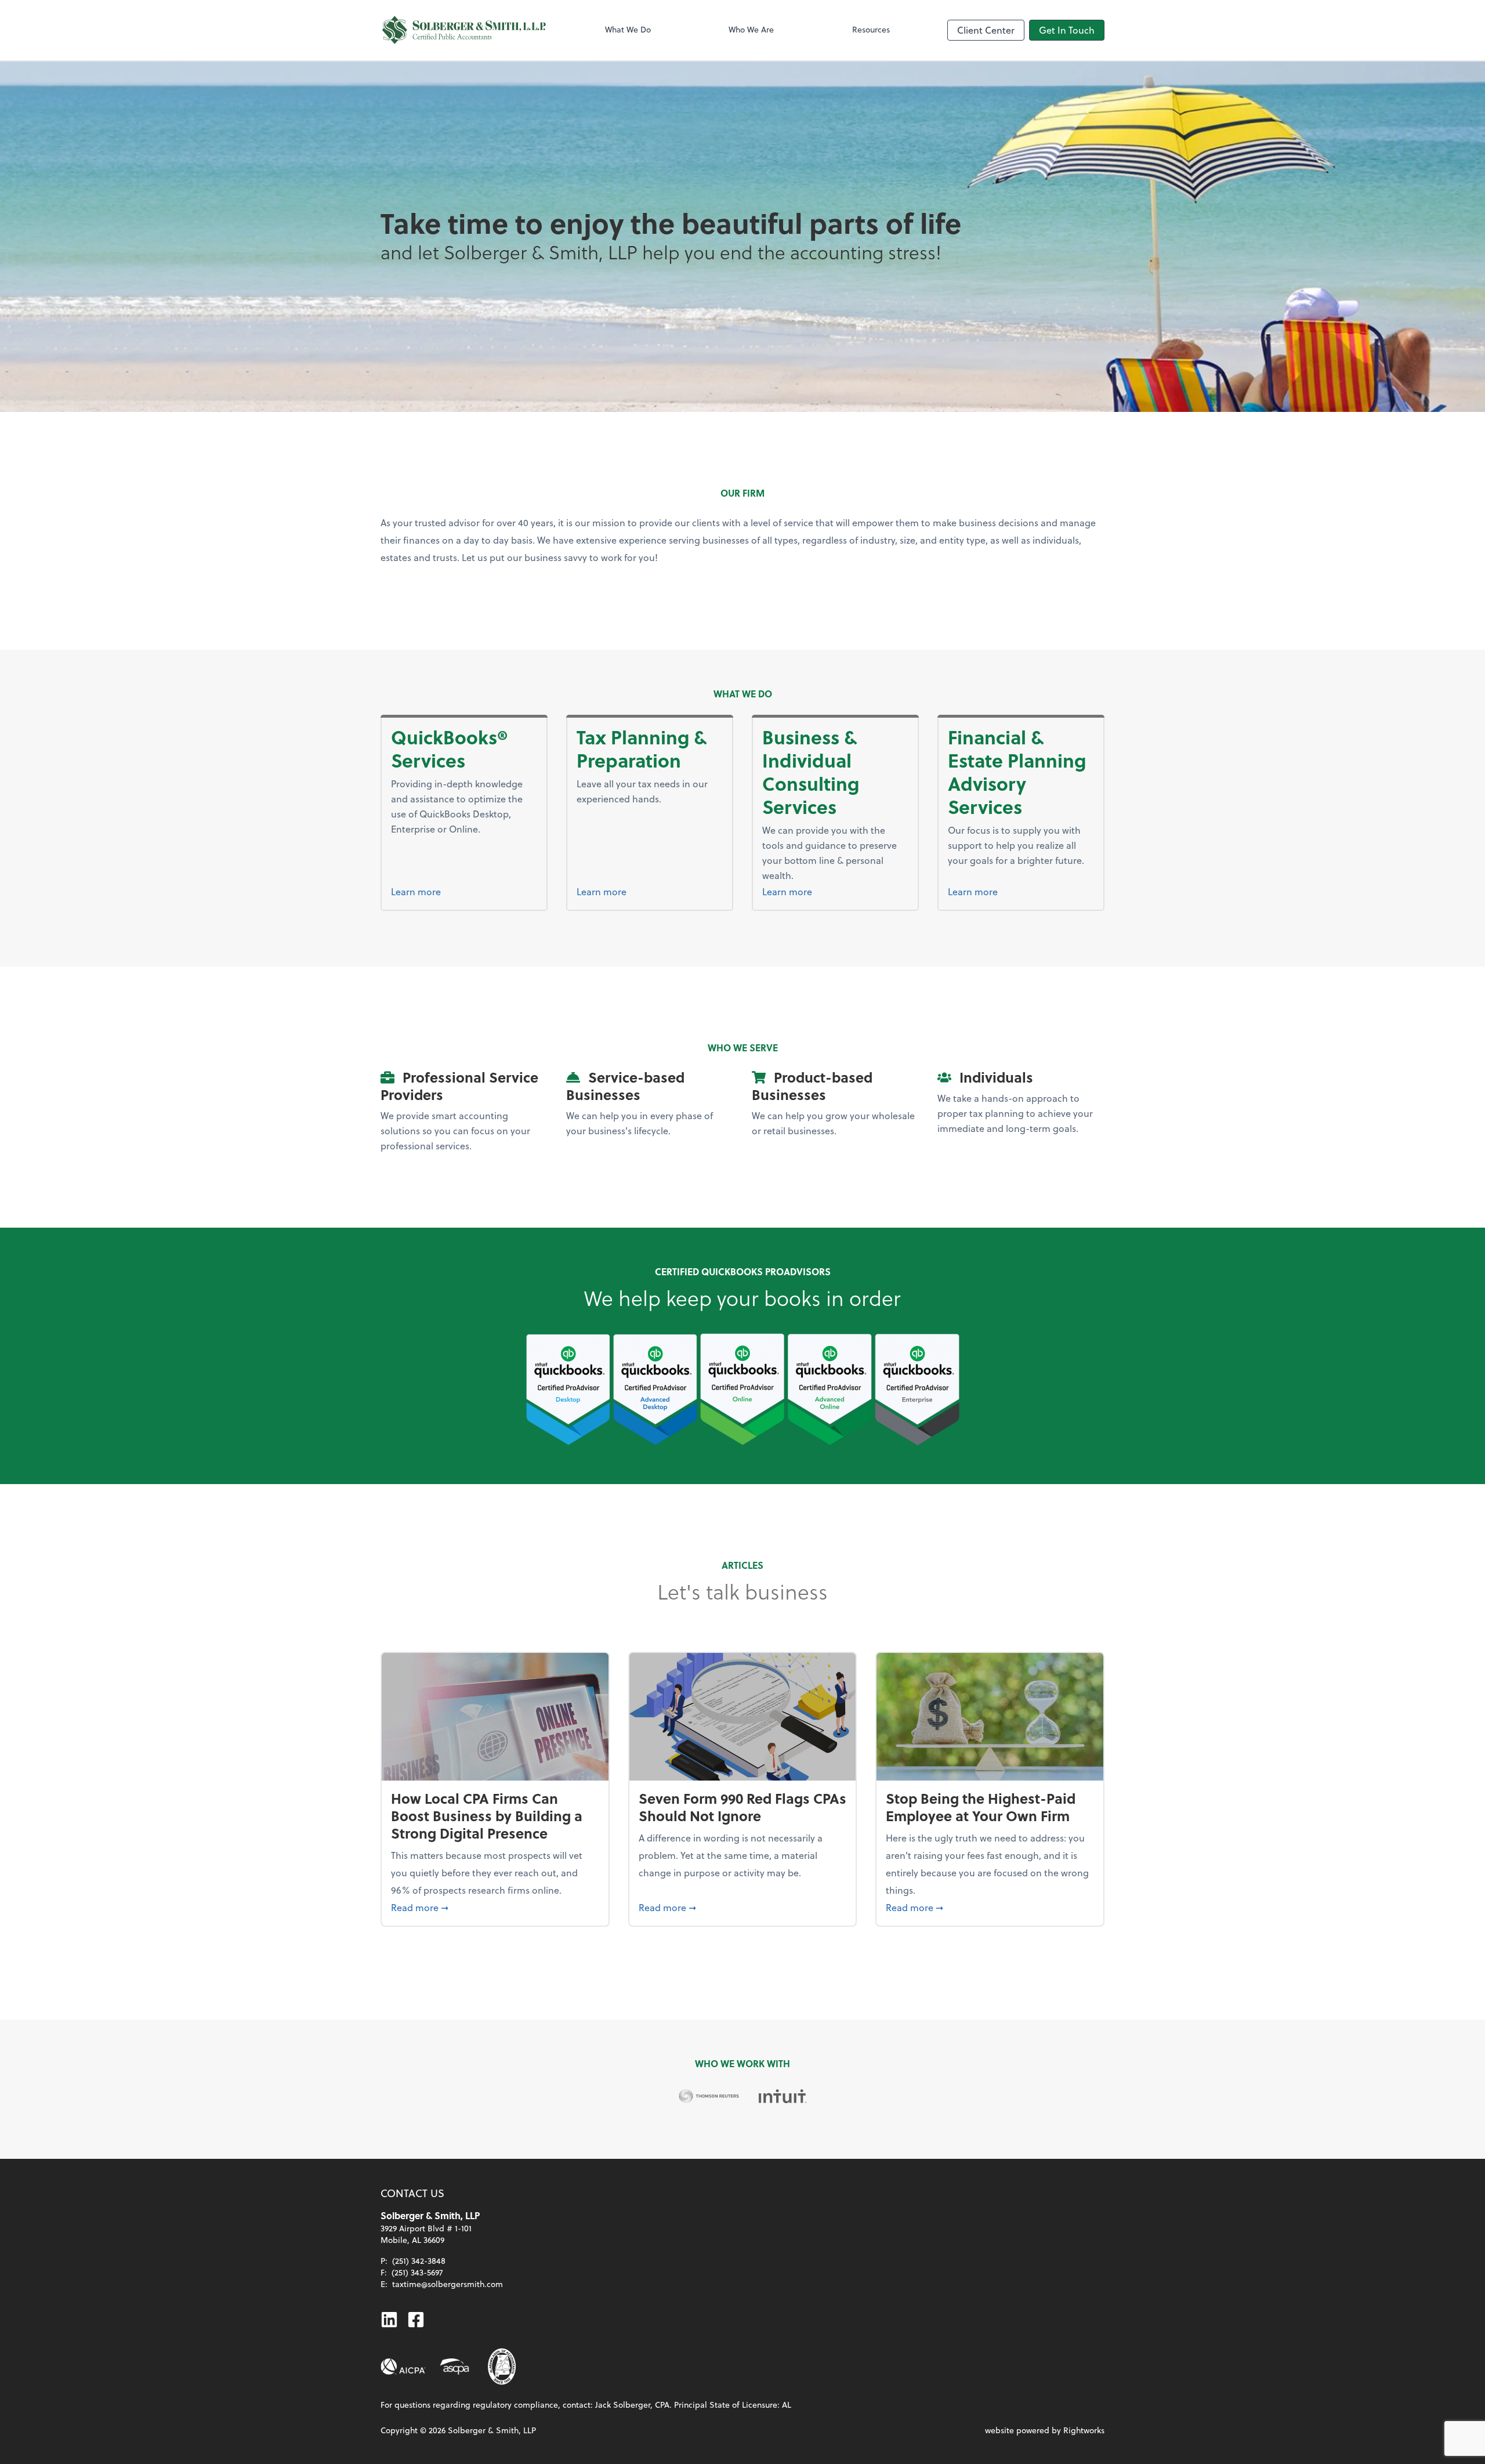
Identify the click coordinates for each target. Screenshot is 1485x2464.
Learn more (416, 891)
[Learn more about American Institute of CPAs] (403, 2367)
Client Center (986, 30)
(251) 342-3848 (419, 2261)
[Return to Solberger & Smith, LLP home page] (464, 30)
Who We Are (751, 29)
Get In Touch (1067, 30)
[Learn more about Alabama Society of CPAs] (454, 2367)
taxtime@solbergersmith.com (448, 2284)
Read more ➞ (495, 1907)
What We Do (628, 29)
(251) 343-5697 (417, 2272)
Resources (871, 29)
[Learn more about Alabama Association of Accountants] (502, 2367)
